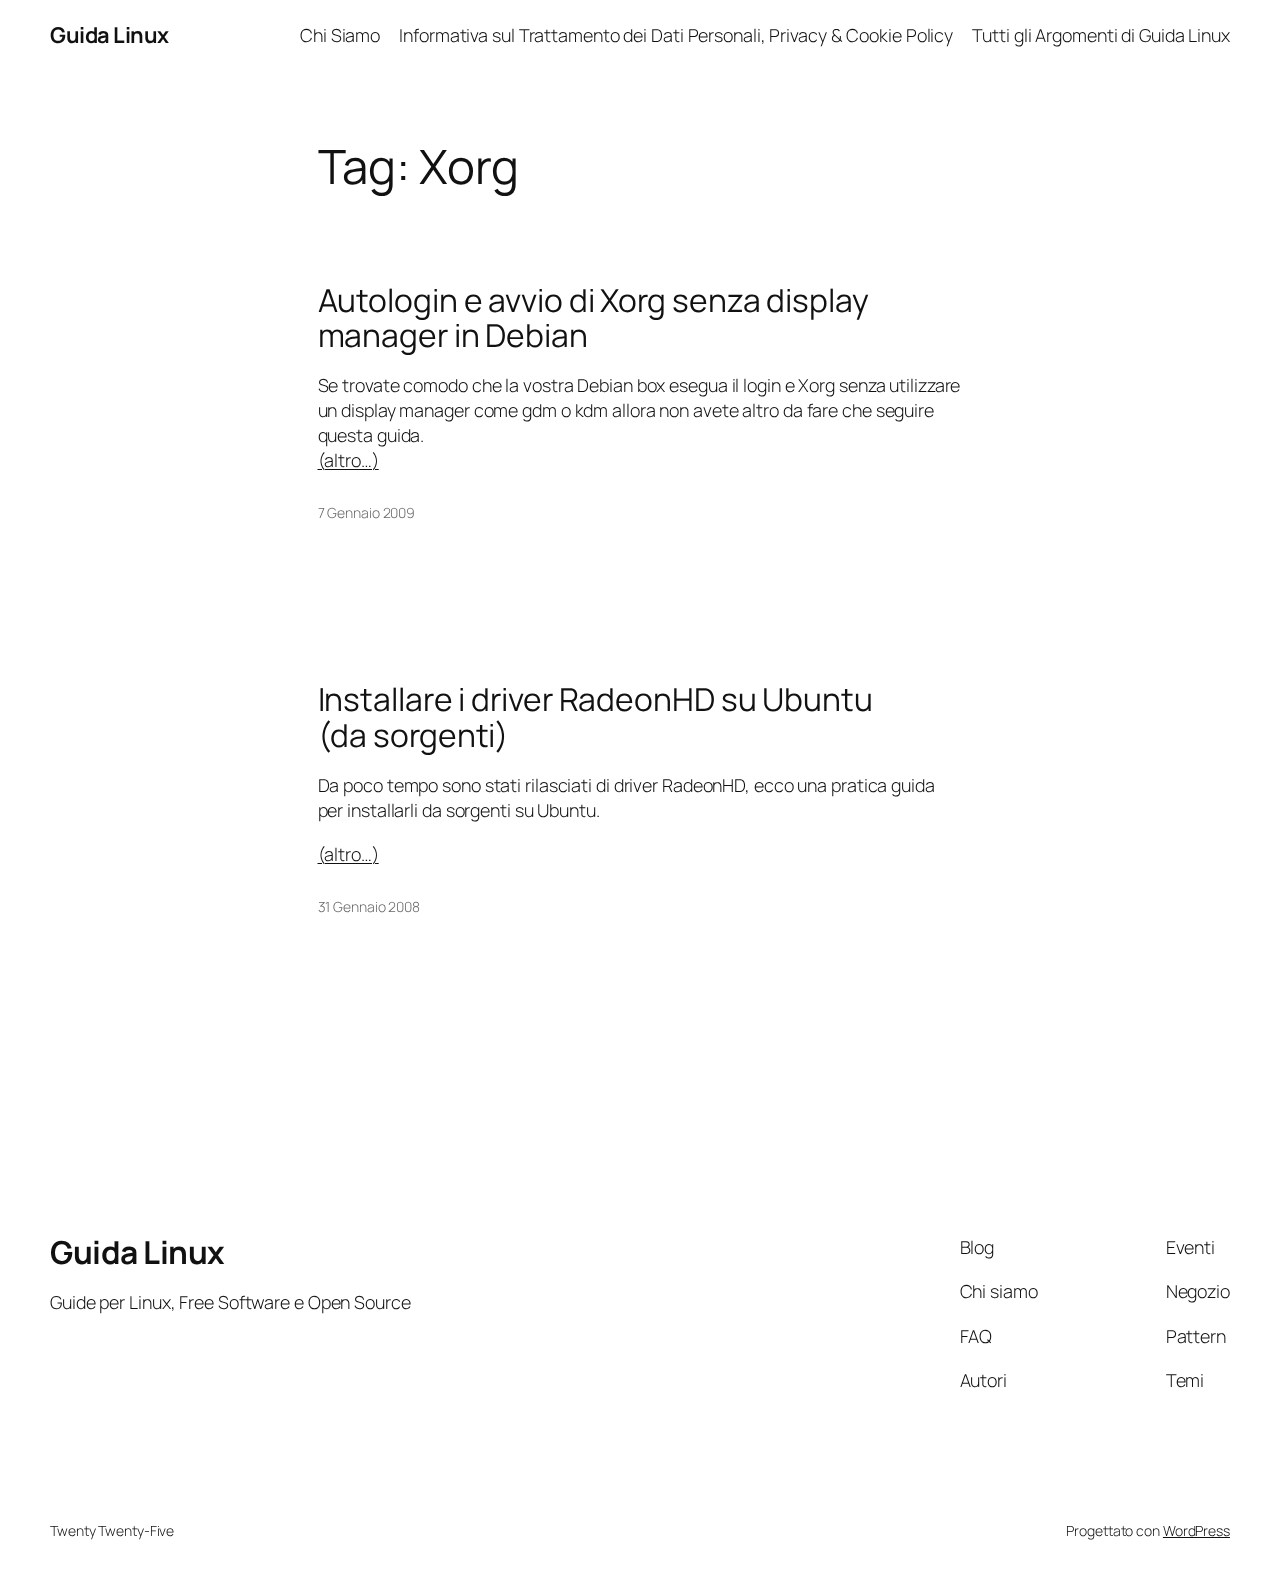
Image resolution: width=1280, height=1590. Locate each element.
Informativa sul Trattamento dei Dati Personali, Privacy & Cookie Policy (676, 35)
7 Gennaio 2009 (367, 512)
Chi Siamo (340, 35)
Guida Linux (109, 35)
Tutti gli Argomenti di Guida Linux (1101, 35)
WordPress (1196, 1530)
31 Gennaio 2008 (369, 906)
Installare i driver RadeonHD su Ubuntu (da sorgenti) (595, 717)
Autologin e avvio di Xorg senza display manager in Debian (593, 318)
